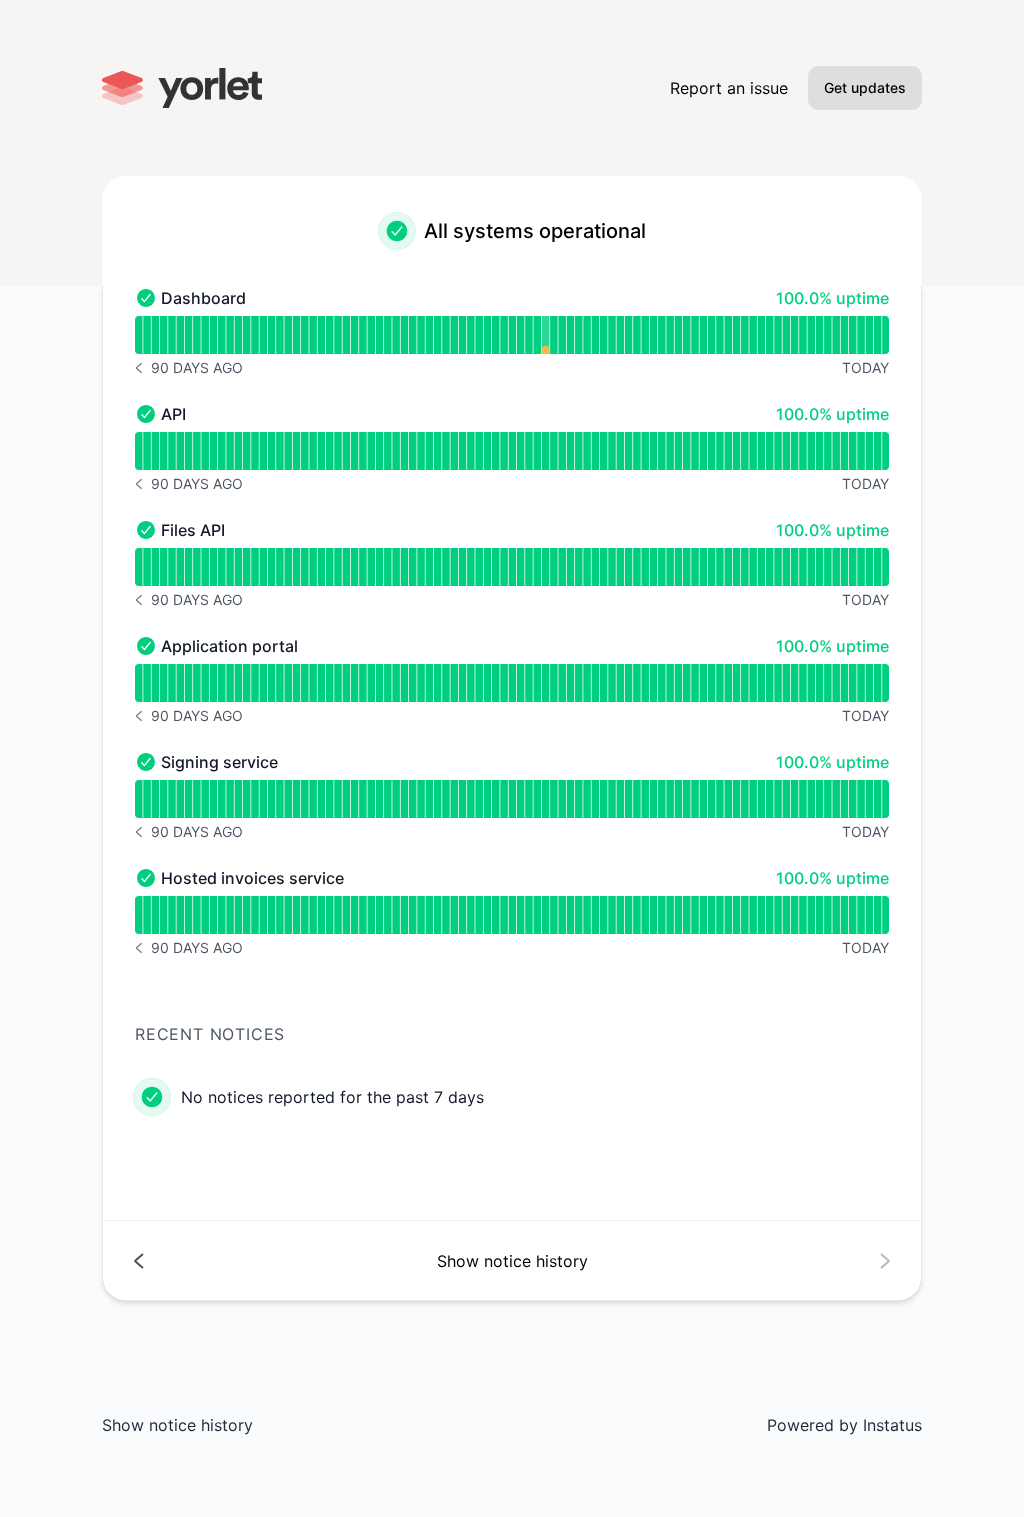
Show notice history (177, 1425)
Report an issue (729, 88)
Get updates (865, 87)
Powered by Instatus (844, 1425)
